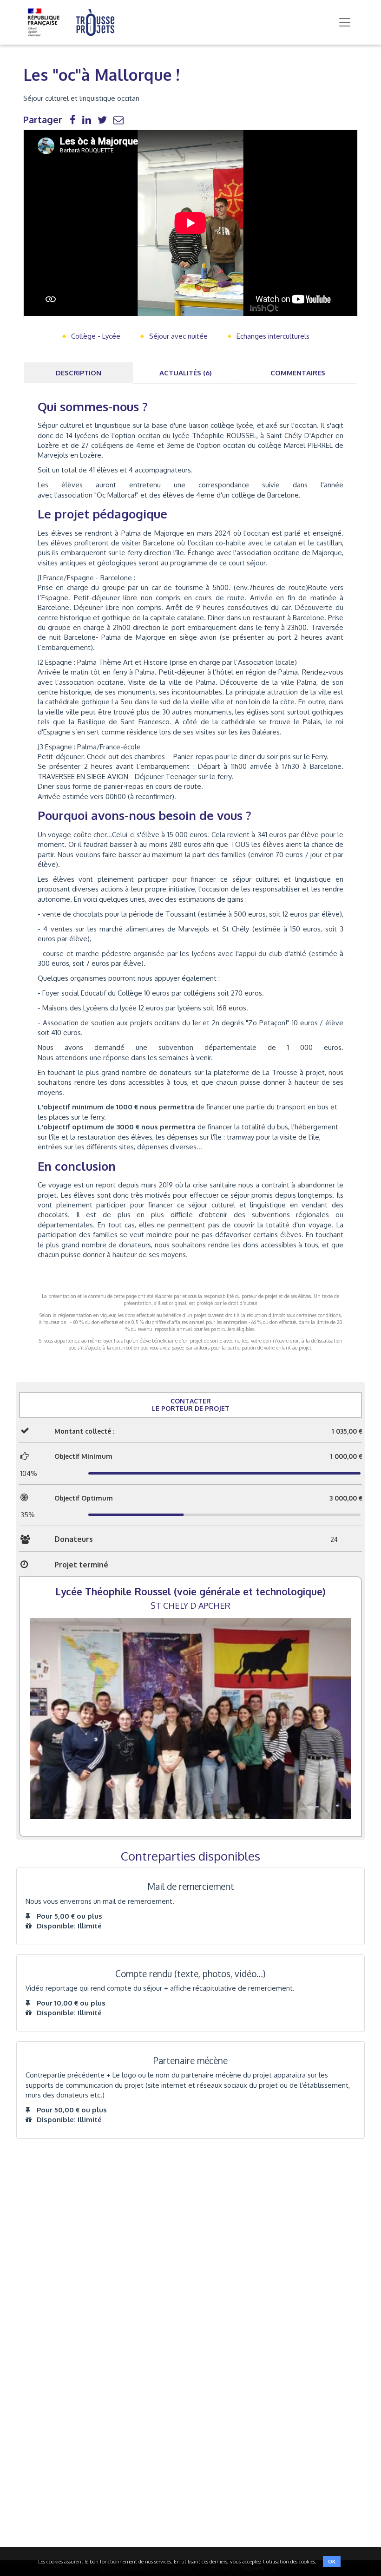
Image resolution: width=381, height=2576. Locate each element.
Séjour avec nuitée (178, 336)
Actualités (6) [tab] (186, 373)
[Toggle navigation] (345, 22)
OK (332, 2562)
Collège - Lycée (96, 336)
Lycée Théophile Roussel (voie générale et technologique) (190, 1591)
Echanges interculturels (273, 336)
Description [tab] (79, 373)
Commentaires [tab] (298, 373)
